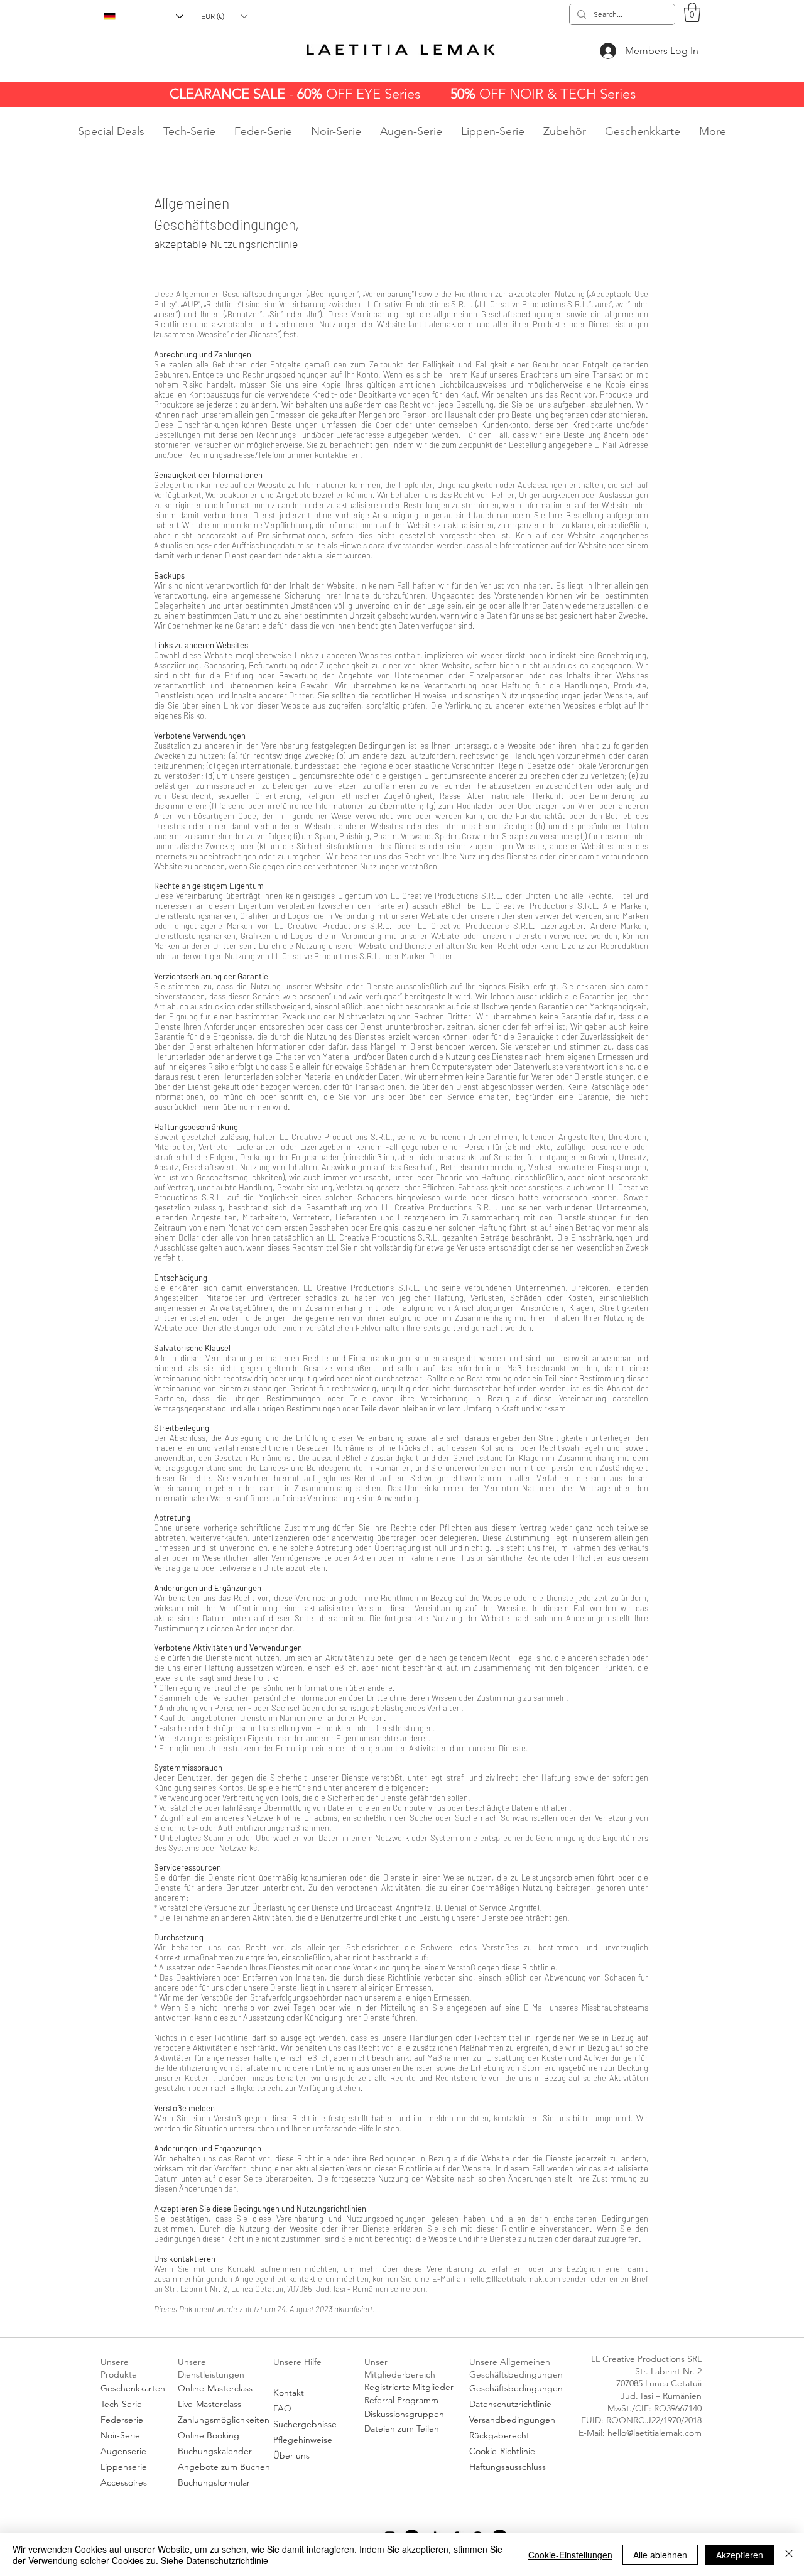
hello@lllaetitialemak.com (514, 2279)
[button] (224, 16)
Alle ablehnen (660, 2555)
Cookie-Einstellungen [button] (570, 2555)
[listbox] (224, 16)
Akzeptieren (740, 2555)
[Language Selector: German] (144, 16)
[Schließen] (789, 2555)
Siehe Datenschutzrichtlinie (215, 2560)
